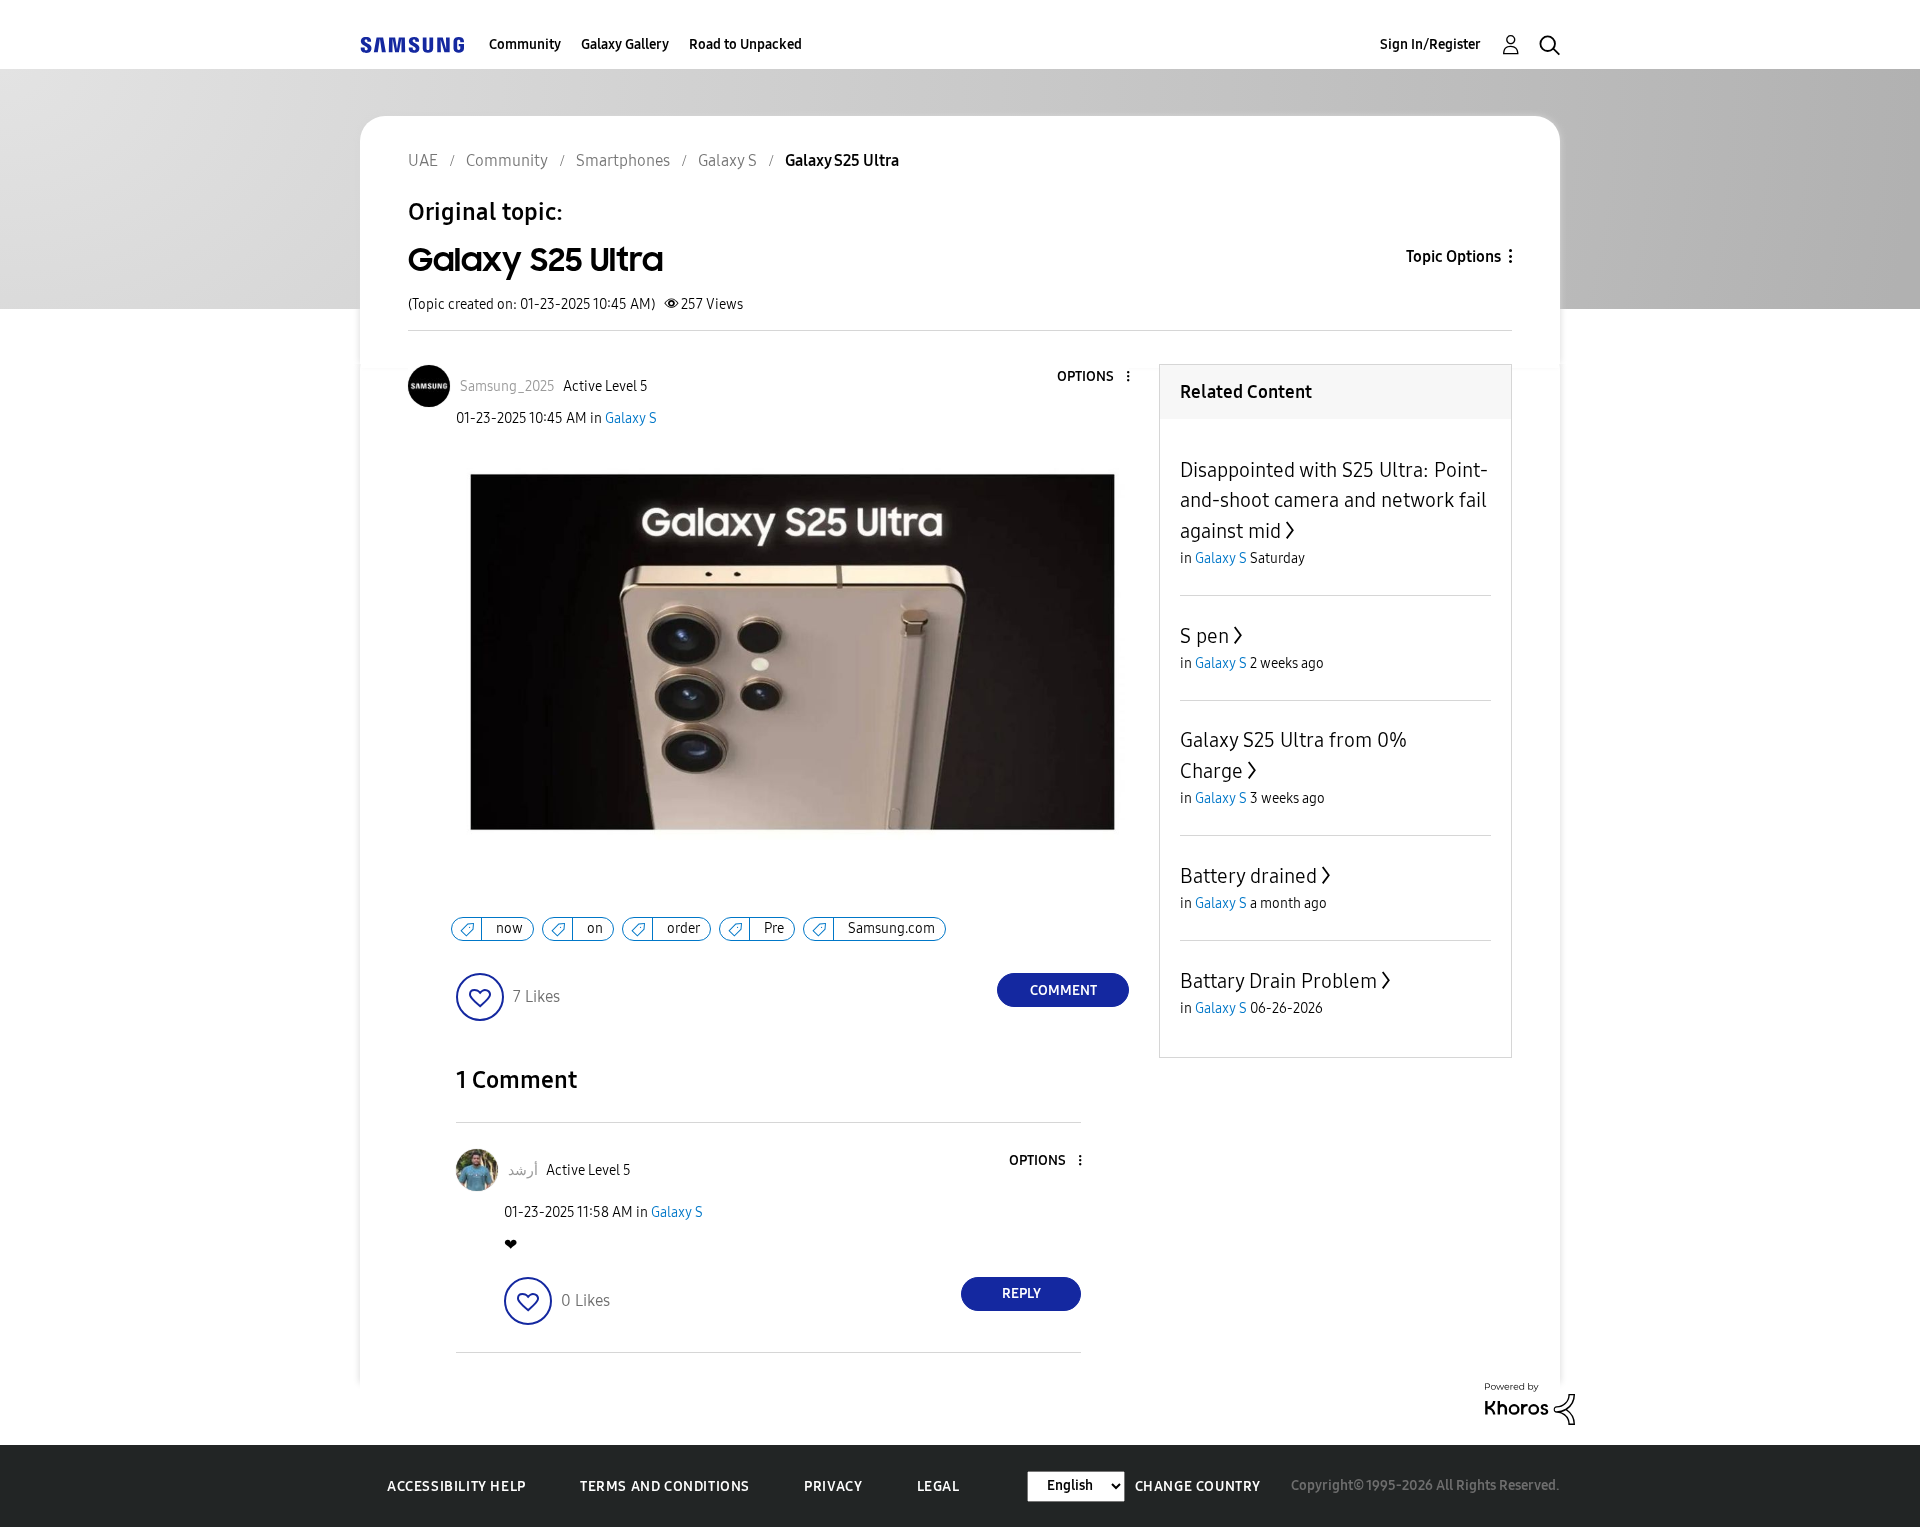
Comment (1063, 990)
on (595, 928)
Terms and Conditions (665, 1486)
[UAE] (412, 44)
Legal (938, 1486)
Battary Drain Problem (1278, 981)
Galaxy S (631, 418)
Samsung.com (891, 928)
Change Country (1198, 1486)
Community (525, 44)
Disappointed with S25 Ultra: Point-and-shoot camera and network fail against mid (1334, 500)
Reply (1021, 1293)
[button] (1095, 377)
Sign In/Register (1430, 44)
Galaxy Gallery (625, 44)
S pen (1204, 636)
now (509, 928)
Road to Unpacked (745, 44)
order (683, 928)
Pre (774, 928)
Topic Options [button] (1453, 256)
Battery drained (1248, 876)
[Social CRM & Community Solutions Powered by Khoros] (1530, 1402)
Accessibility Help (456, 1486)
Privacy (833, 1486)
